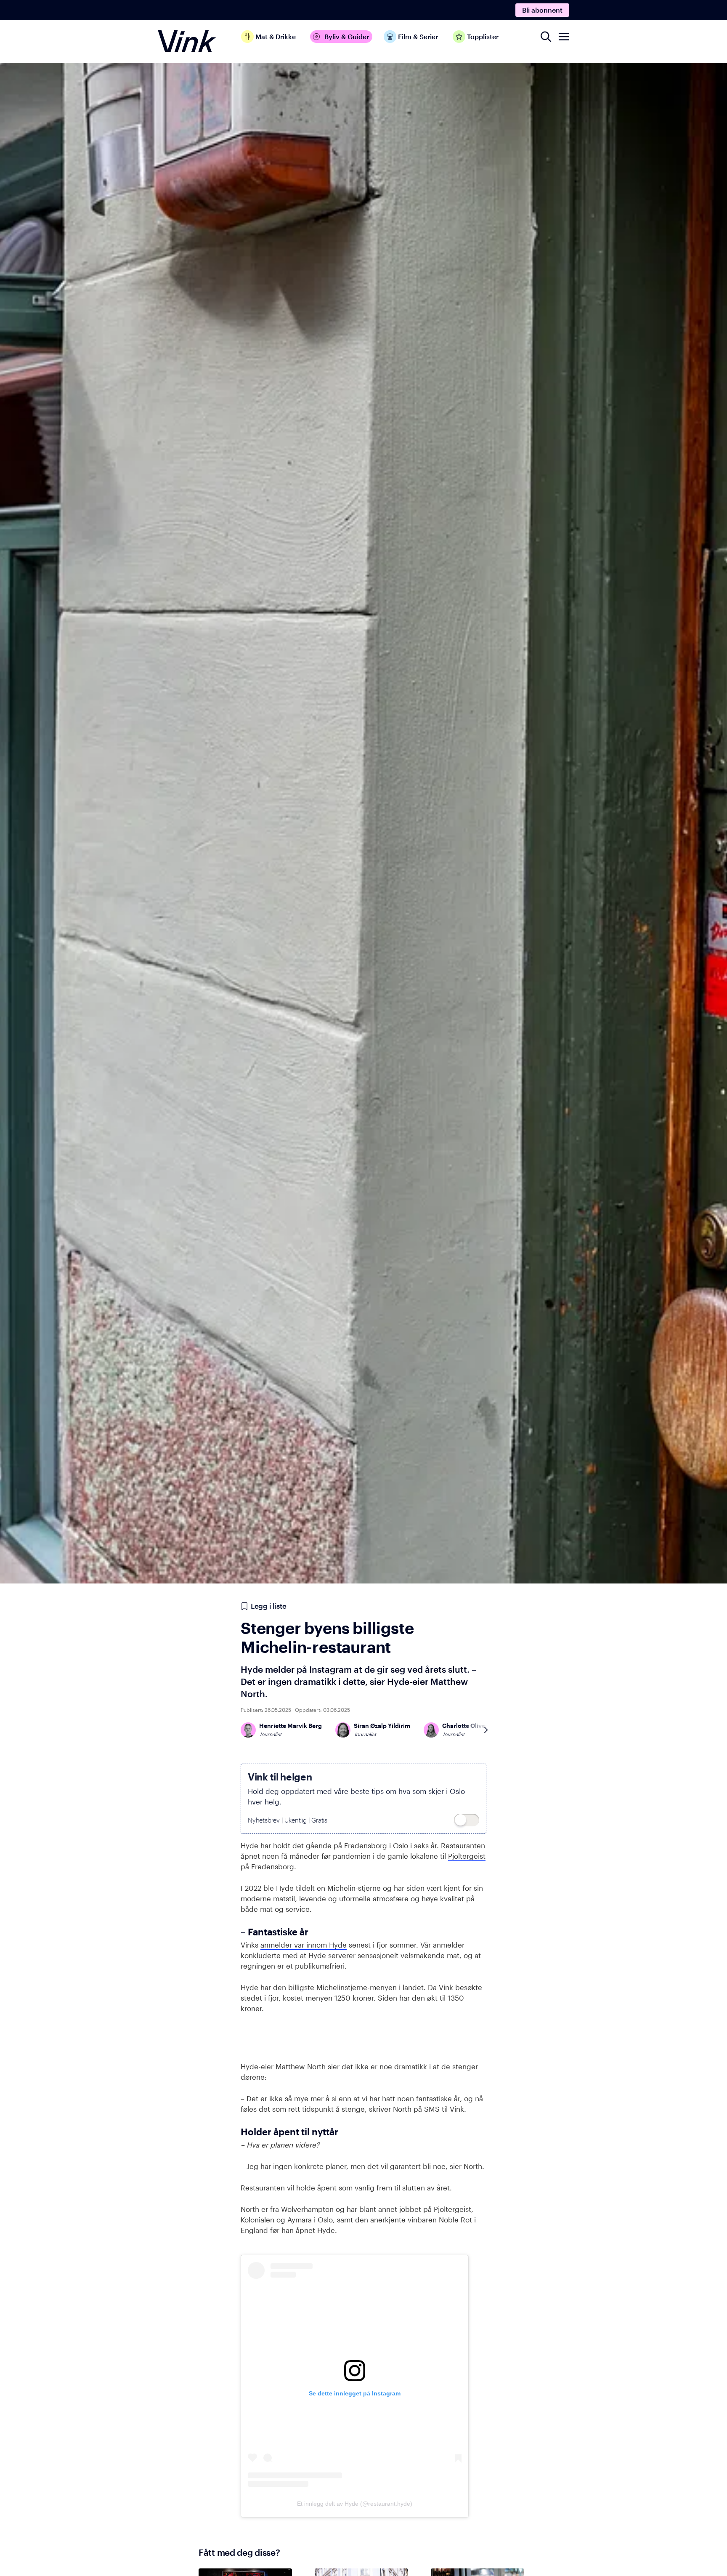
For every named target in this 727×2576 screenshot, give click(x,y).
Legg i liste (268, 1606)
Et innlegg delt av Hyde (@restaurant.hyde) (355, 2504)
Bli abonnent (542, 10)
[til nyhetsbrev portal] (467, 1820)
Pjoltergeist (467, 1856)
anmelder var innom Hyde (304, 1945)
